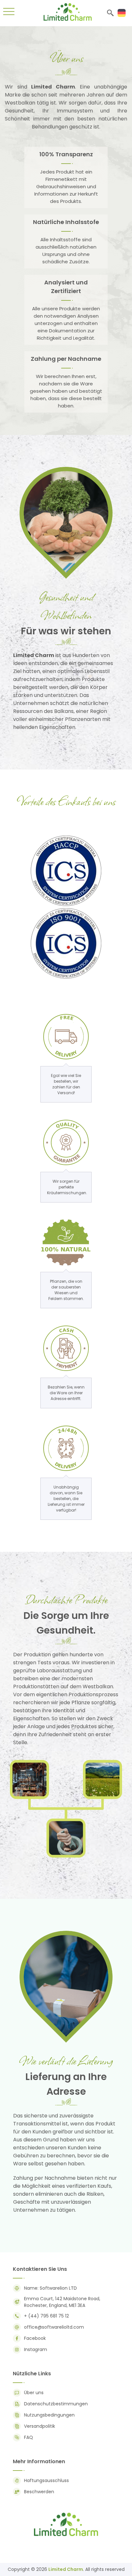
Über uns (34, 2393)
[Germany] (122, 13)
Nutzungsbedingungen (49, 2415)
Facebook (35, 2338)
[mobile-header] (9, 13)
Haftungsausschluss (46, 2480)
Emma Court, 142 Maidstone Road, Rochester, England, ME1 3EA (62, 2302)
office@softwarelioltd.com (54, 2327)
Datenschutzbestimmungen (56, 2404)
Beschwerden (39, 2492)
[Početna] (66, 2536)
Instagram (36, 2349)
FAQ (29, 2437)
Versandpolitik (40, 2426)
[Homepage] (68, 19)
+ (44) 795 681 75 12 (46, 2316)
